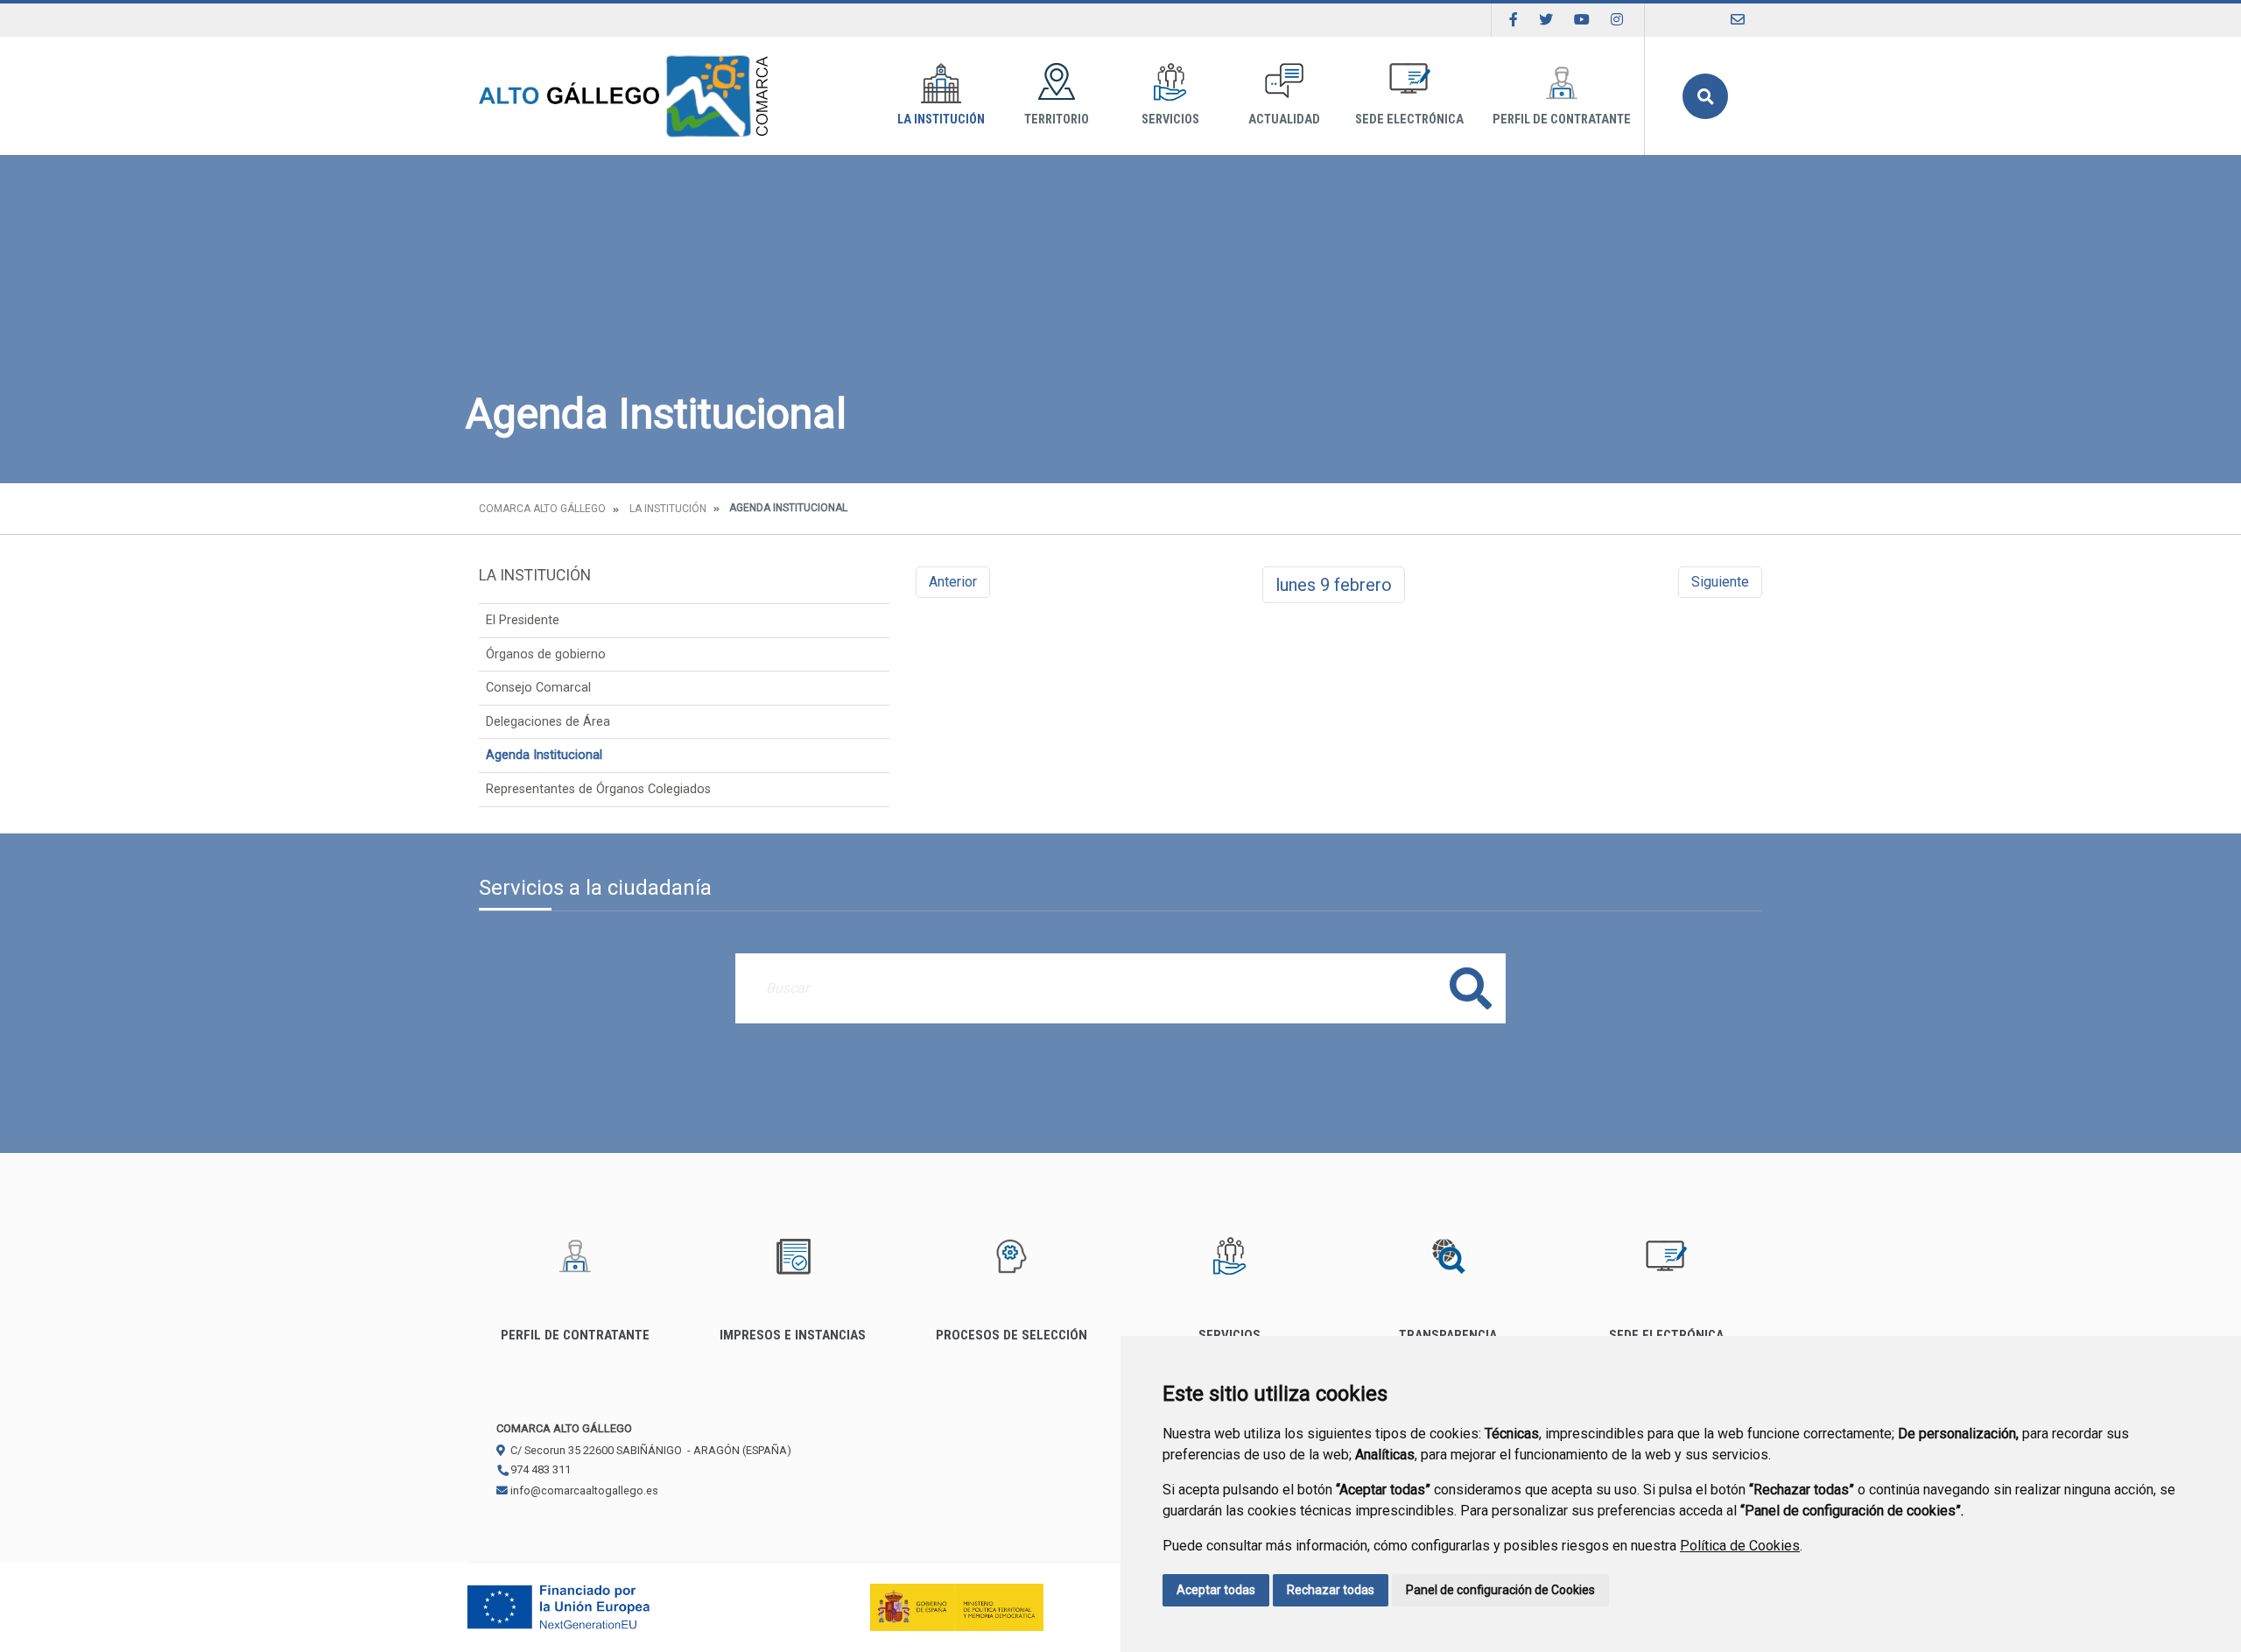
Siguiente (1720, 582)
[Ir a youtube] (1582, 20)
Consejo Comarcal (538, 688)
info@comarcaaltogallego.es (583, 1490)
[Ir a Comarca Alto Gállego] (623, 96)
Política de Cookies (1740, 1546)
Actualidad (1284, 120)
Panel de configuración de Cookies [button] (1500, 1590)
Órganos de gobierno (546, 654)
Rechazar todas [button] (1331, 1590)
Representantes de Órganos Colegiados (598, 789)
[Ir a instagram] (1617, 20)
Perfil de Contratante (1562, 120)
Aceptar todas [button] (1216, 1590)
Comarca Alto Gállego (542, 509)
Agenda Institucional (544, 755)
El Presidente (523, 620)
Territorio (1057, 120)
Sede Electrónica (1409, 120)
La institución (941, 120)
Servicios (1170, 120)
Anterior (953, 582)
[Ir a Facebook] (1514, 20)
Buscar (1705, 96)
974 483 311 (539, 1469)
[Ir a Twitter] (1546, 20)
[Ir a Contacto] (1738, 20)
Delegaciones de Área (548, 722)
